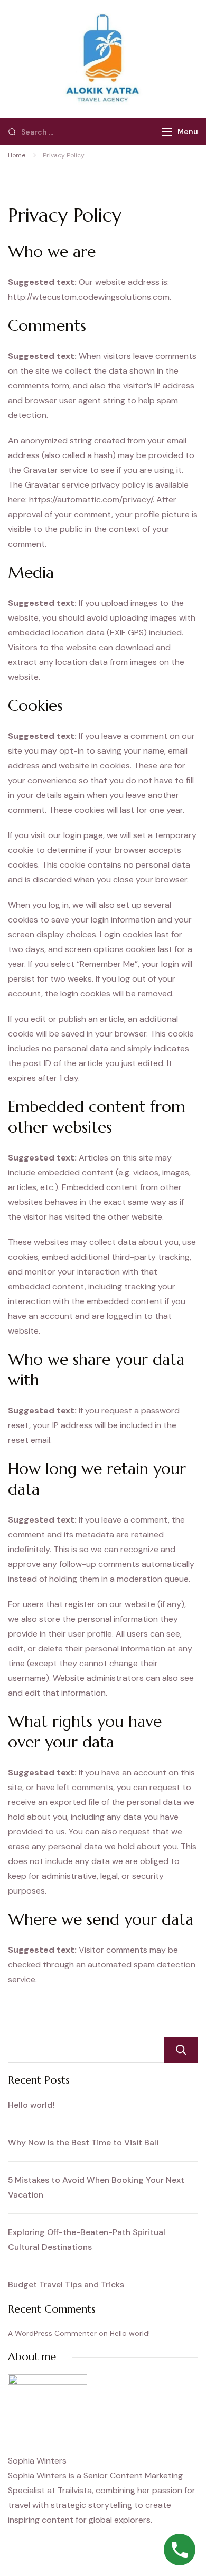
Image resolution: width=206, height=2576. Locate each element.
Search (181, 2050)
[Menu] (167, 132)
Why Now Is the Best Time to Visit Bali (83, 2142)
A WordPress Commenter (52, 2333)
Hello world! (31, 2105)
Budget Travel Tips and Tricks (66, 2284)
